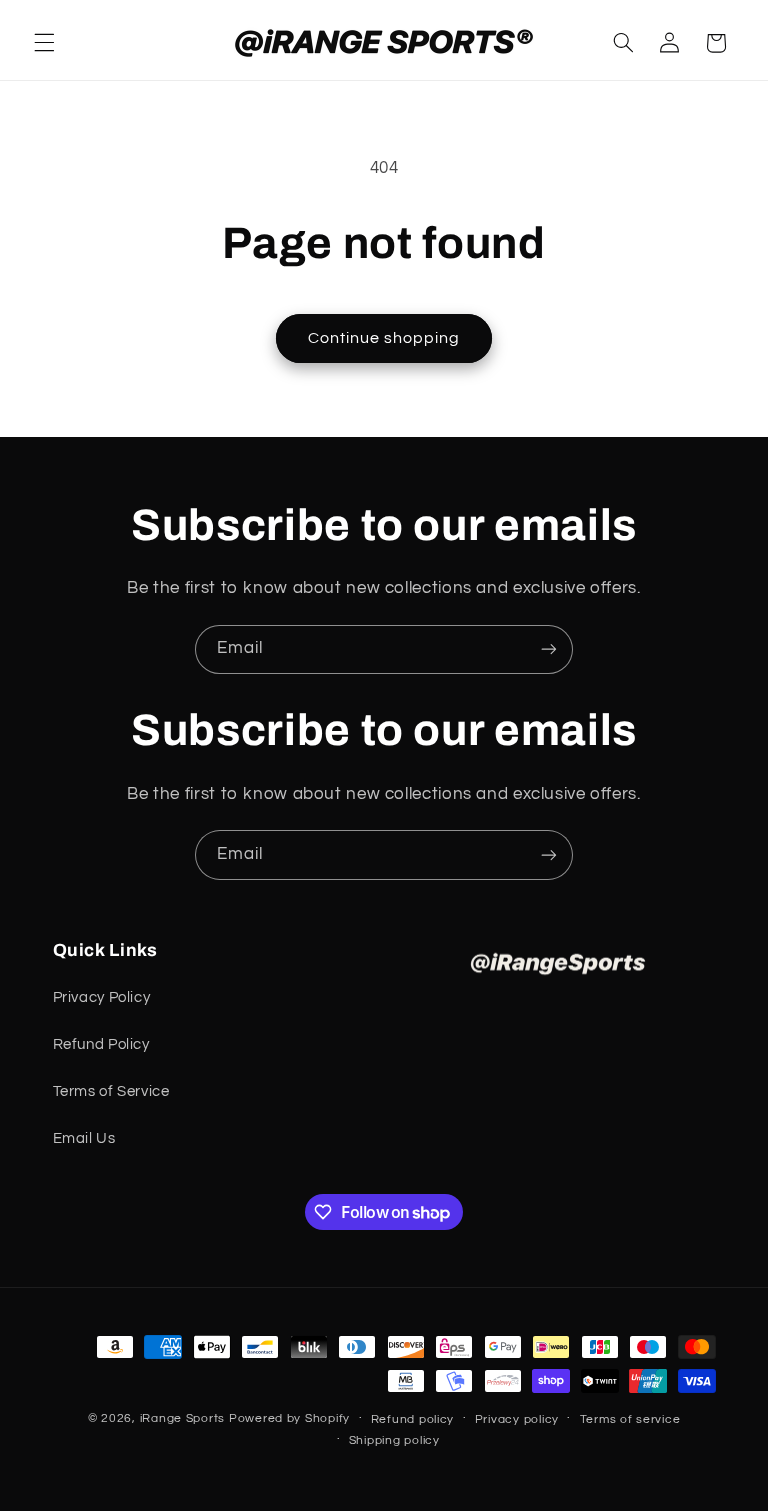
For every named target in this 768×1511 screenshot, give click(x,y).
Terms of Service (111, 1091)
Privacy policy (517, 1419)
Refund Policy (101, 1044)
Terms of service (630, 1419)
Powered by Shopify (289, 1418)
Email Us (84, 1138)
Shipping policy (394, 1440)
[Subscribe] (549, 649)
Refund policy (413, 1419)
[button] (44, 43)
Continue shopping (384, 338)
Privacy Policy (102, 997)
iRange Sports (183, 1418)
